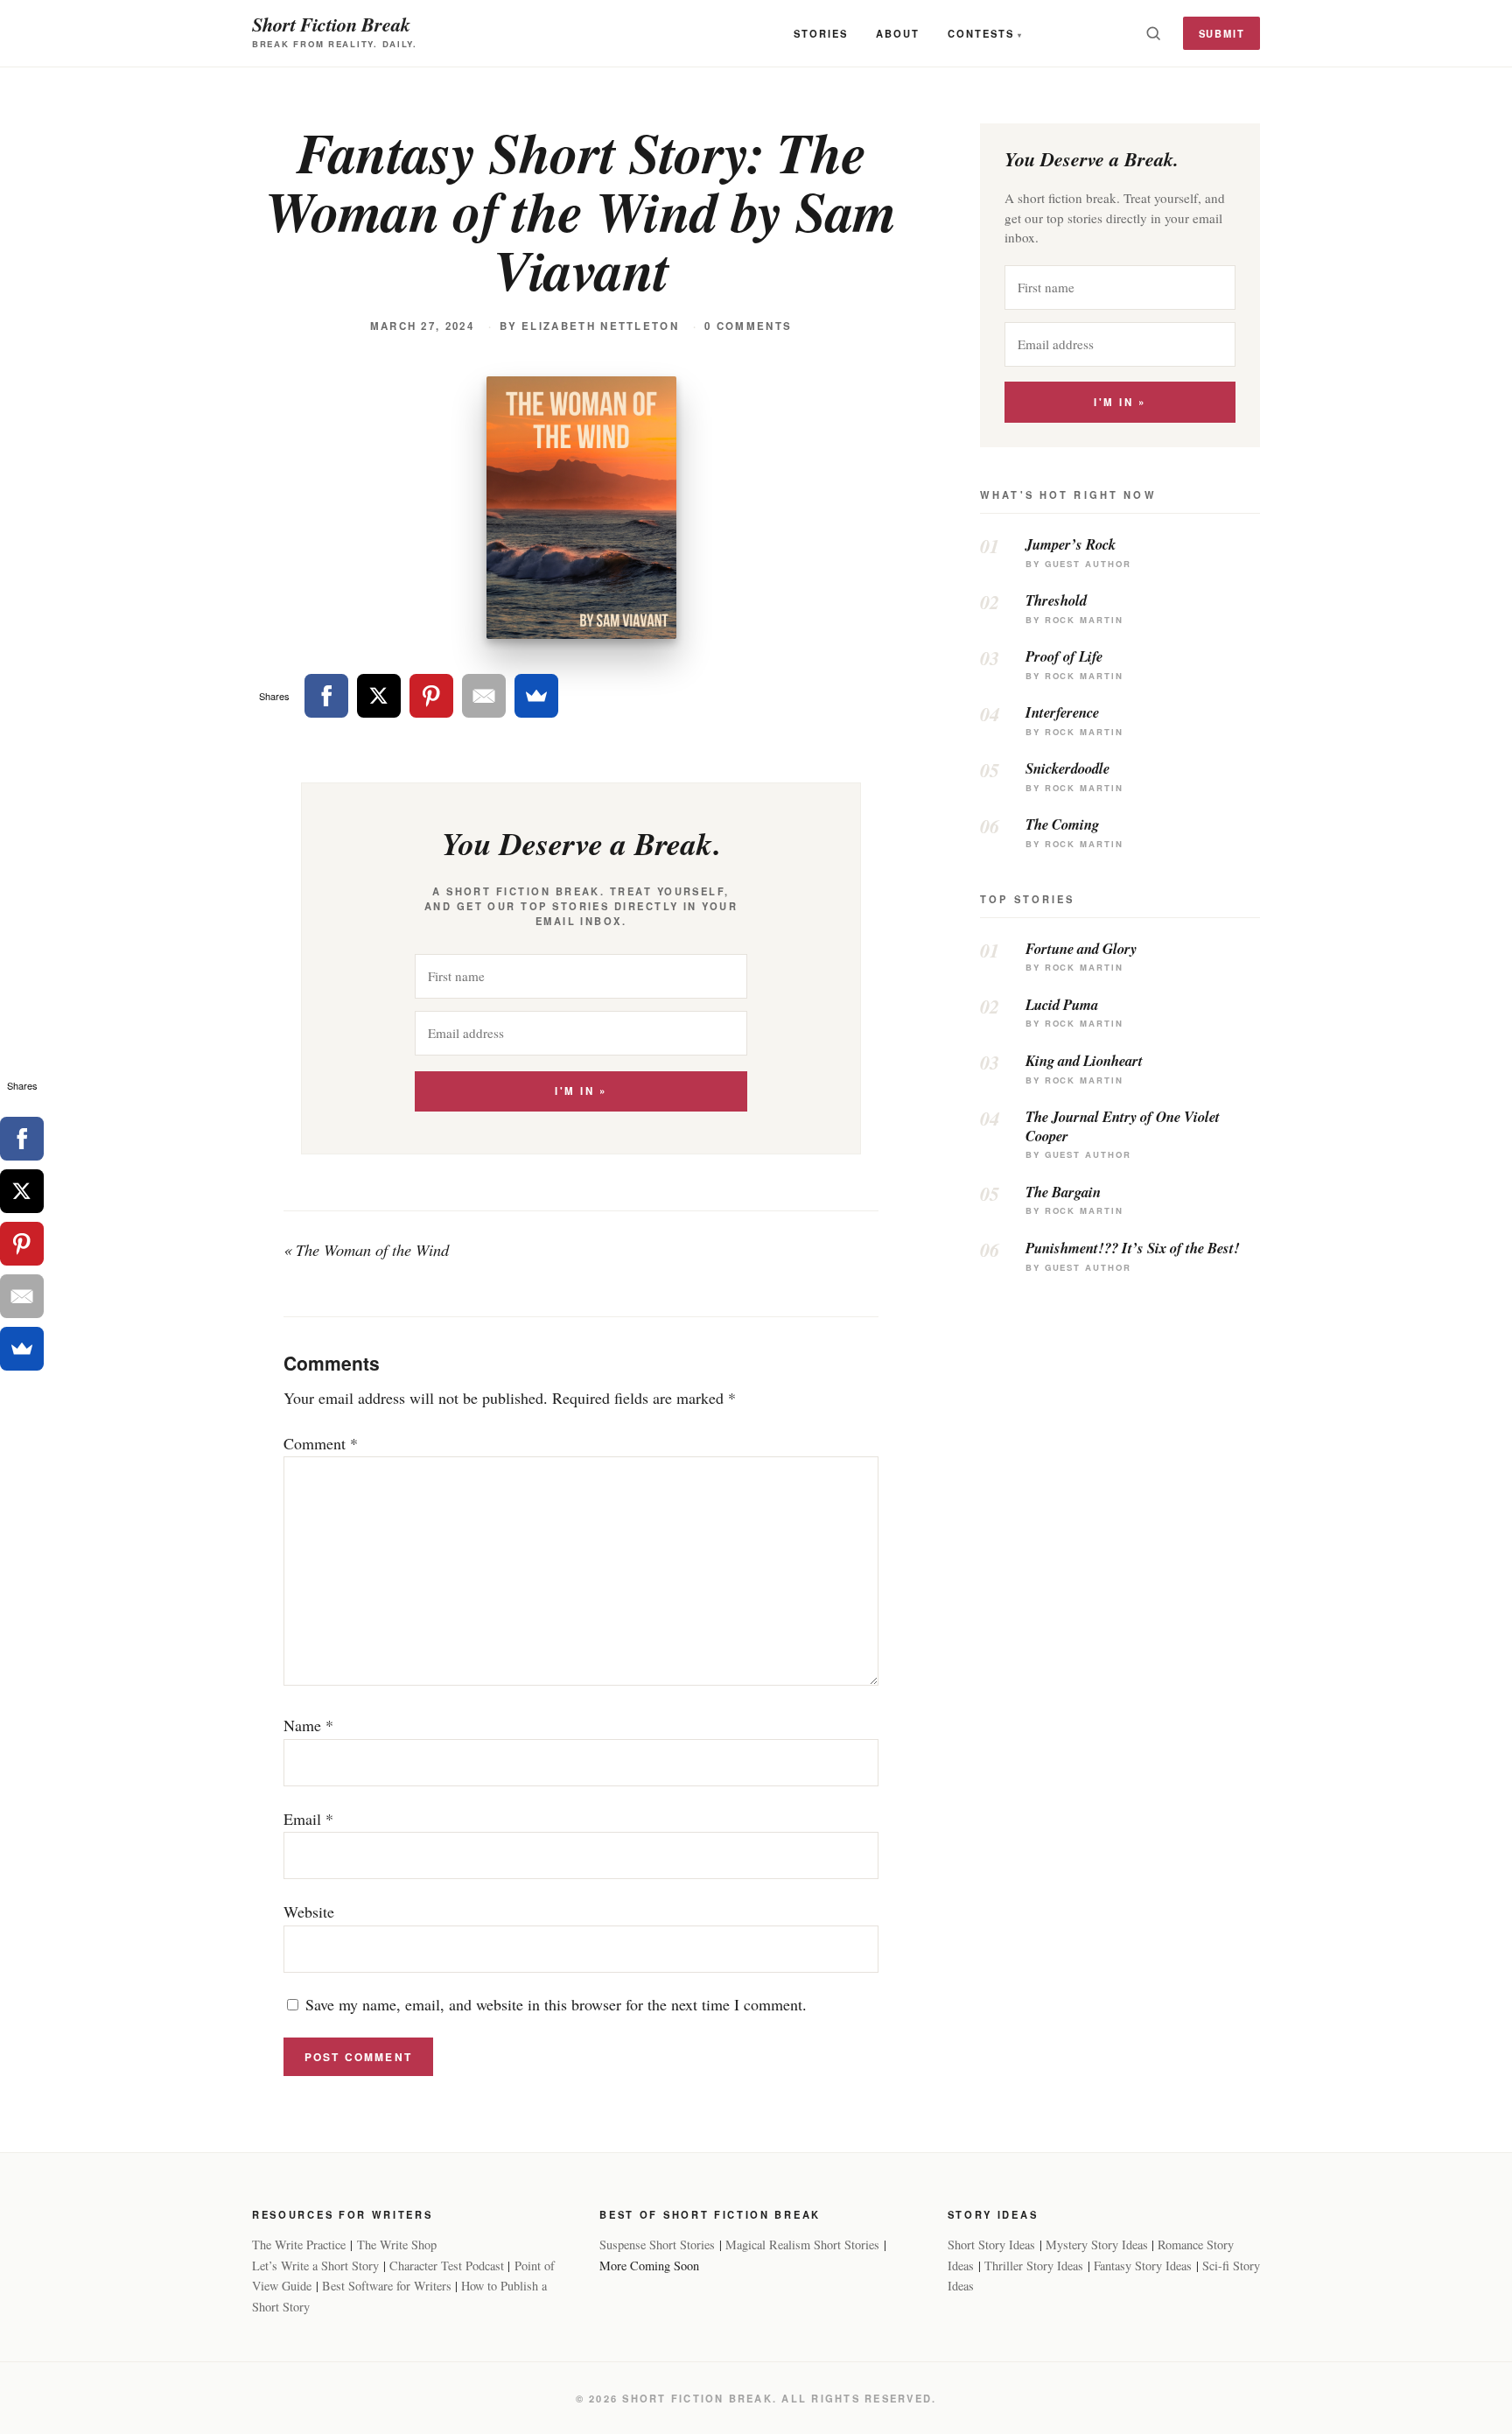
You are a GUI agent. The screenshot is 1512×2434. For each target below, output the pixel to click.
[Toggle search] (1153, 33)
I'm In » (581, 1091)
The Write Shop (397, 2245)
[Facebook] (326, 696)
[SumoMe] (536, 696)
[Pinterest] (431, 696)
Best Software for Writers (387, 2286)
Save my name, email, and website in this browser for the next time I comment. (556, 2004)
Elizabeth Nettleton (600, 326)
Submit (1222, 33)
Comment (321, 1443)
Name (308, 1725)
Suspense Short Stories (657, 2245)
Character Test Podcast (447, 2266)
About (898, 33)
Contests (981, 33)
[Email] (484, 696)
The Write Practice (299, 2245)
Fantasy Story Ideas (1143, 2266)
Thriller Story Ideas (1034, 2266)
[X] (379, 696)
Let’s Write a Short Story (315, 2266)
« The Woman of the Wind (366, 1250)
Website (309, 1911)
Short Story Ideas (991, 2245)
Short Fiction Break (331, 24)
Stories (821, 33)
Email (308, 1819)
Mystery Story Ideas (1097, 2245)
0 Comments (748, 326)
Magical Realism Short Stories (802, 2245)
